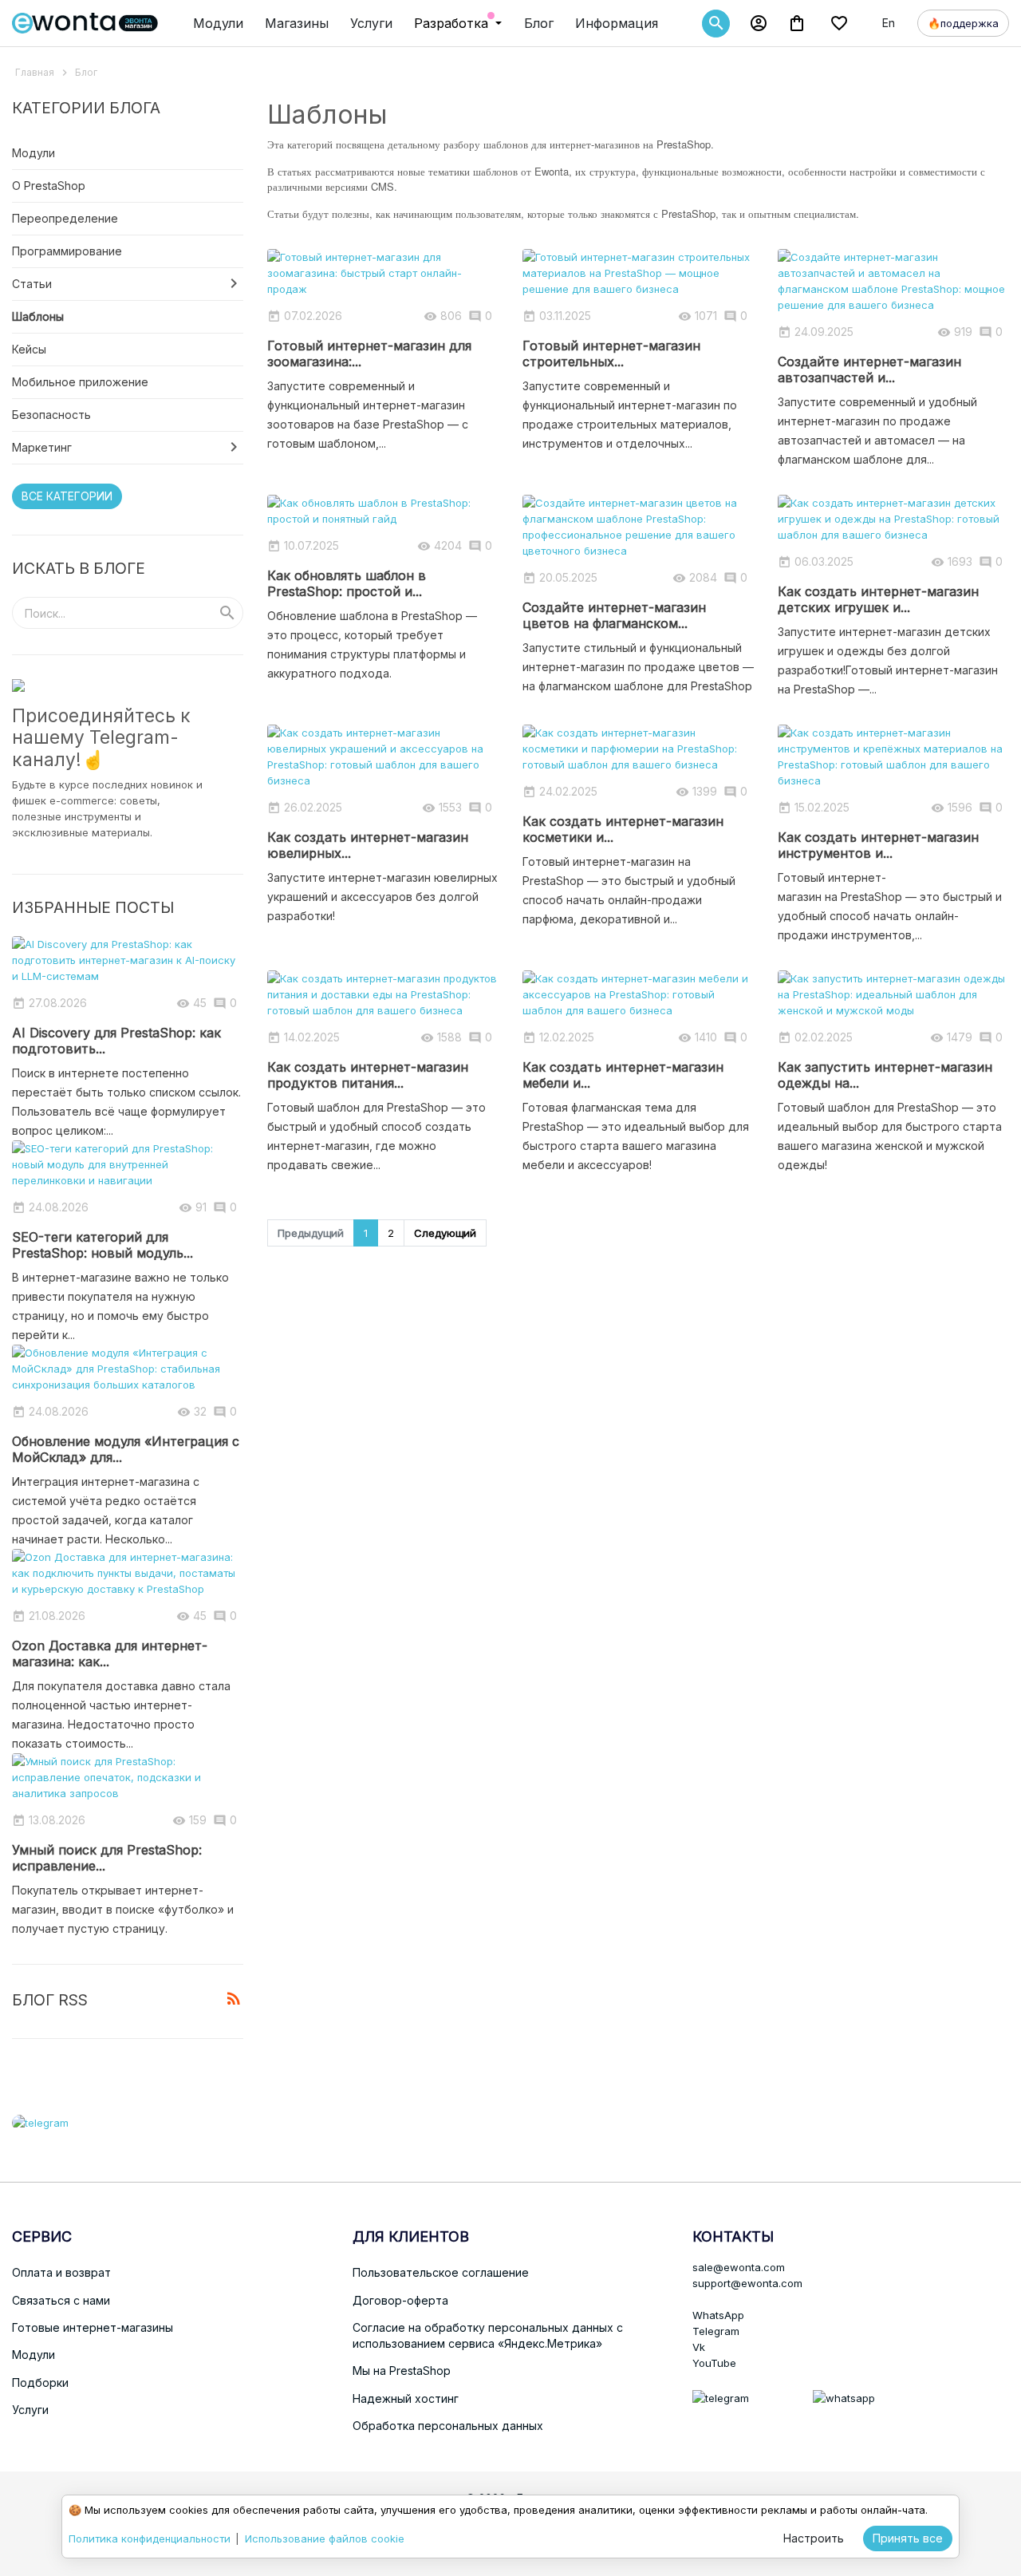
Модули (218, 23)
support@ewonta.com (747, 2283)
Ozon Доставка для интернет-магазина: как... (110, 1653)
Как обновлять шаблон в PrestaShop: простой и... (347, 583)
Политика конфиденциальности (150, 2538)
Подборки (40, 2382)
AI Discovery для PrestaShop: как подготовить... (116, 1041)
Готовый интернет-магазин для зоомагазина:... (369, 354)
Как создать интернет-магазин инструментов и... (878, 845)
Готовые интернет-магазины (93, 2327)
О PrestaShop (49, 186)
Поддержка (963, 23)
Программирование (67, 251)
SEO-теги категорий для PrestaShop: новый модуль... (102, 1245)
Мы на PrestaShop (402, 2371)
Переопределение (65, 218)
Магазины (297, 23)
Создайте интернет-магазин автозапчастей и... (869, 369)
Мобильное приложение (80, 382)
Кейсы (29, 349)
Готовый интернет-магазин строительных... (611, 354)
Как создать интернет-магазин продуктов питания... (368, 1075)
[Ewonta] (85, 23)
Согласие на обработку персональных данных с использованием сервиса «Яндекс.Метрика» (488, 2335)
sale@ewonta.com (739, 2267)
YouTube (714, 2363)
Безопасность (51, 415)
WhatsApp (718, 2315)
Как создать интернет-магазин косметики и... (623, 829)
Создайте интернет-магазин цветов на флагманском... (614, 615)
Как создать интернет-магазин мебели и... (623, 1075)
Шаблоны (38, 316)
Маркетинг (42, 447)
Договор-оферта (400, 2300)
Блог (539, 23)
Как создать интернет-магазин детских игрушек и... (878, 599)
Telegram (716, 2331)
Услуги (371, 23)
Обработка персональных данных (448, 2426)
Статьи (32, 284)
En (889, 23)
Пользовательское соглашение (441, 2272)
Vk (699, 2347)
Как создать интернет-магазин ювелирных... (368, 845)
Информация (617, 23)
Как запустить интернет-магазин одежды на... (885, 1075)
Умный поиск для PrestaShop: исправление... (107, 1858)
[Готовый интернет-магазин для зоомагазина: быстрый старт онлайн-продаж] (383, 272)
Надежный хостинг (406, 2398)
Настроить (814, 2538)
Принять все (908, 2538)
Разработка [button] (453, 23)
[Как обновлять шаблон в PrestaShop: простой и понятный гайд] (383, 510)
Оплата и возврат (61, 2272)
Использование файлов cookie (325, 2538)
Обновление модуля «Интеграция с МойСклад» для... (126, 1449)
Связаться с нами (61, 2300)
